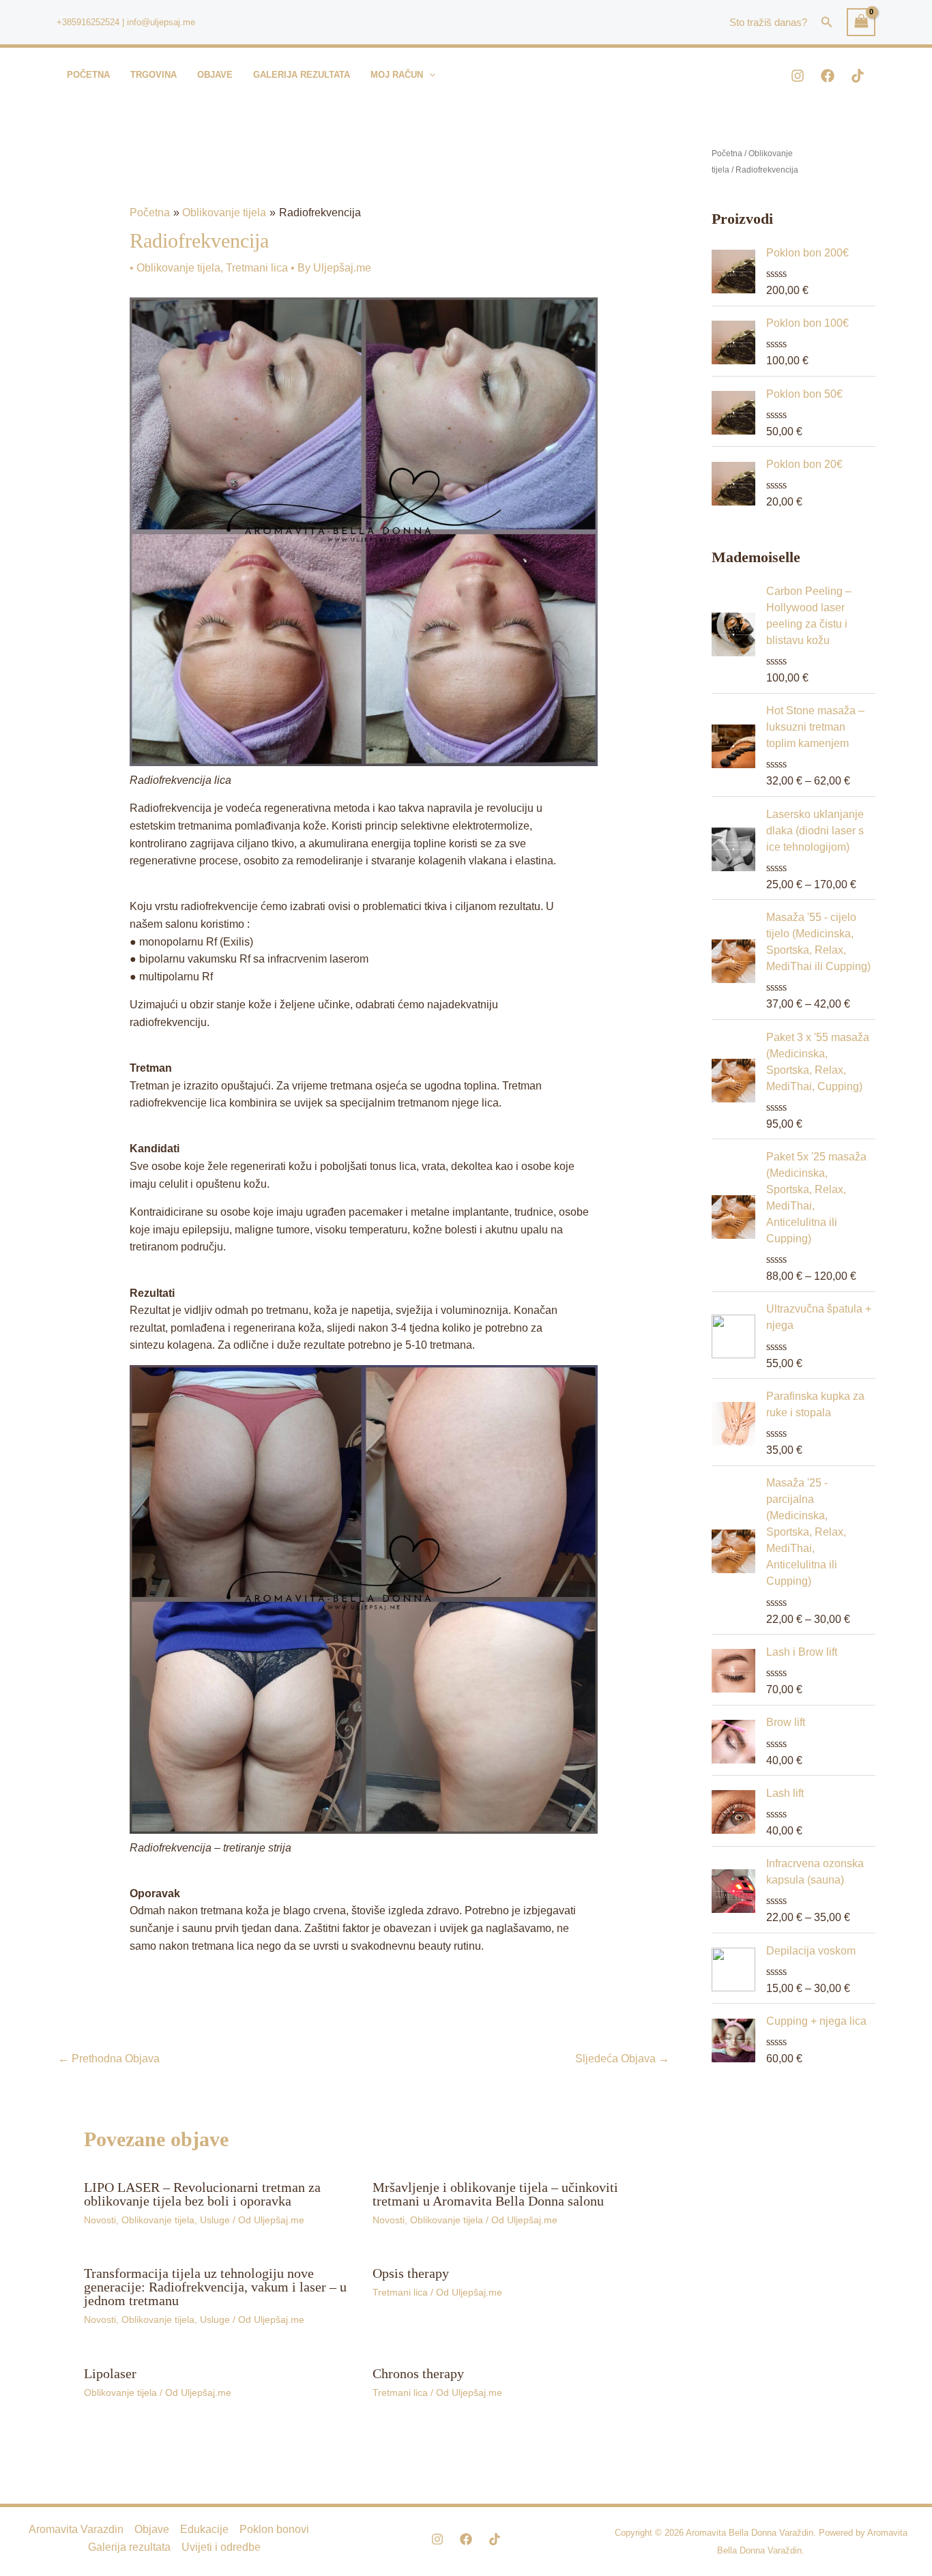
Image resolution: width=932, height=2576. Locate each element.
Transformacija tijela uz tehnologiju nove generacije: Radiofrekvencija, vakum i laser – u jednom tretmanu (215, 2287)
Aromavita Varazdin (76, 2529)
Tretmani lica (257, 268)
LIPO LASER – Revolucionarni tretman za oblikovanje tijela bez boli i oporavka (202, 2194)
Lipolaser (110, 2373)
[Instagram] (798, 76)
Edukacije (204, 2529)
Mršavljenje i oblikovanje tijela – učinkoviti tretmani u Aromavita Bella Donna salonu (495, 2194)
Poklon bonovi (274, 2529)
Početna (727, 153)
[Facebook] (828, 76)
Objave (152, 2529)
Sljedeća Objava (622, 2059)
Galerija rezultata (129, 2547)
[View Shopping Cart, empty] (861, 22)
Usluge (215, 2220)
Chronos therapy (418, 2373)
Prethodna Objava (109, 2059)
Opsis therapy (411, 2273)
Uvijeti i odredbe (221, 2547)
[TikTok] (858, 76)
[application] (429, 75)
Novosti (100, 2220)
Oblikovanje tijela (178, 268)
